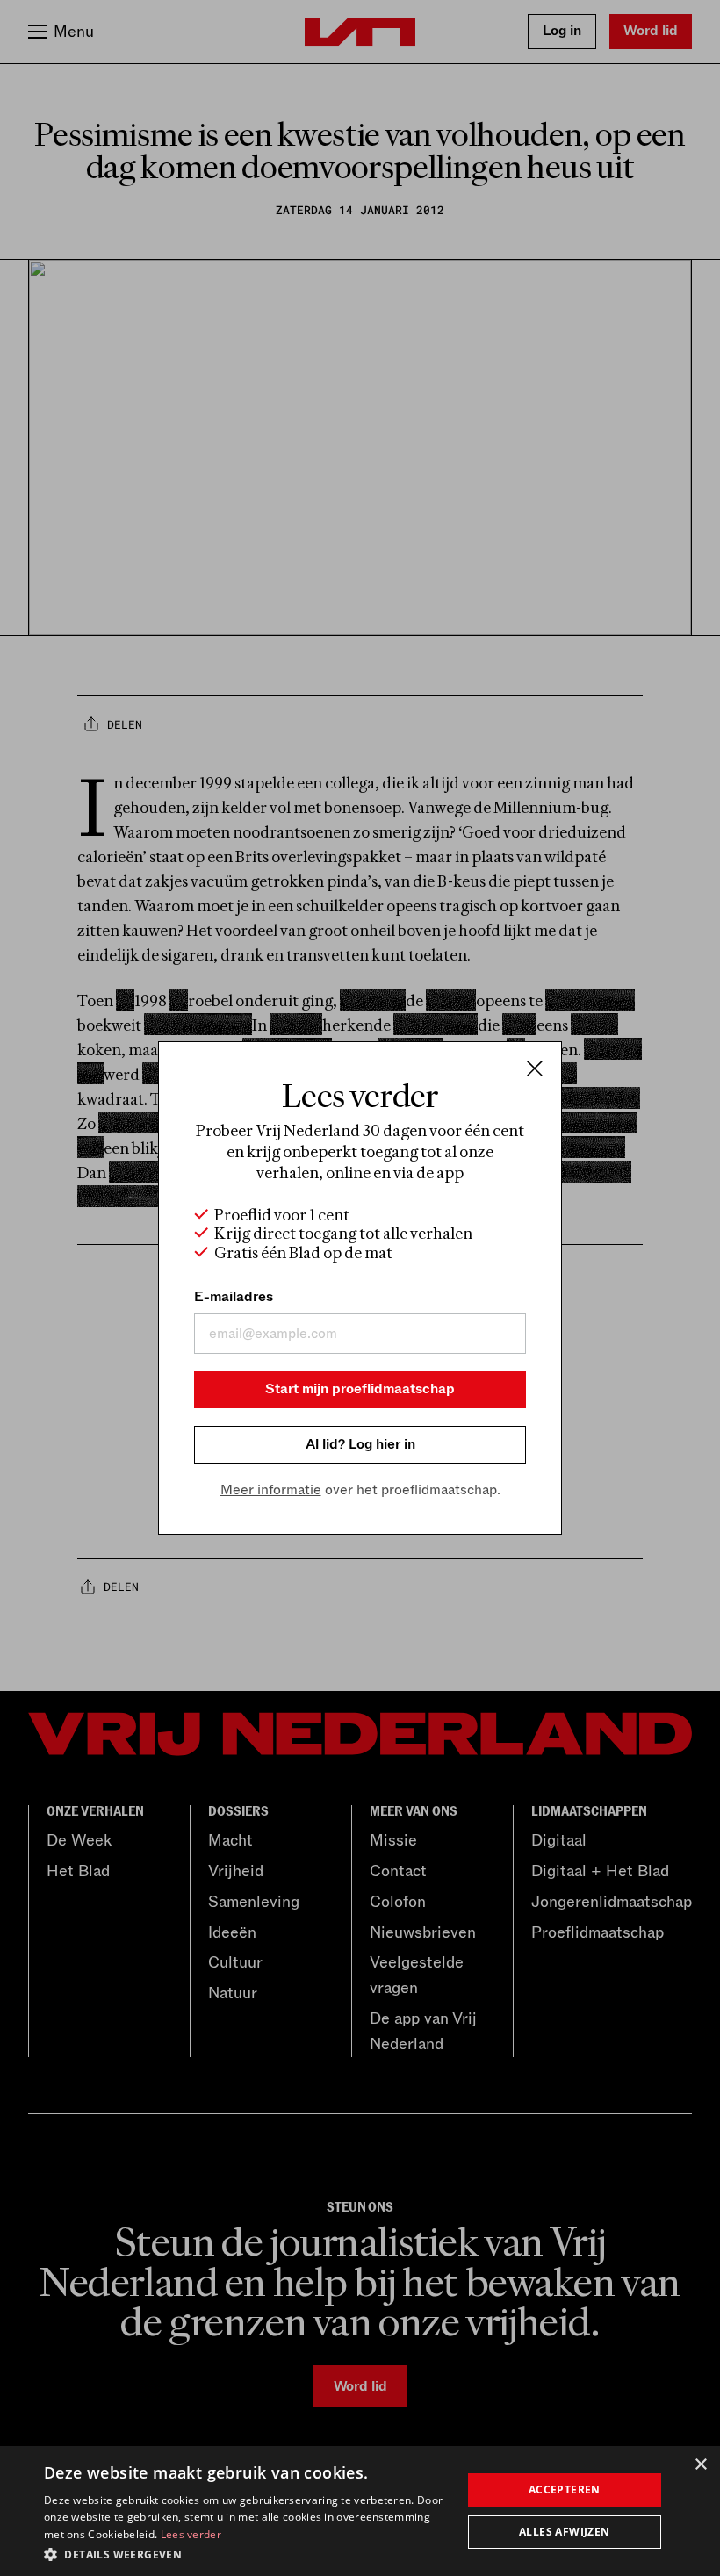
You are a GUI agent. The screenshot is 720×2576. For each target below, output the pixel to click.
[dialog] (360, 2511)
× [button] (700, 2465)
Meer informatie (271, 1490)
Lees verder (191, 2534)
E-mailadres (234, 1297)
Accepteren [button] (565, 2490)
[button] (247, 2553)
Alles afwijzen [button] (565, 2532)
